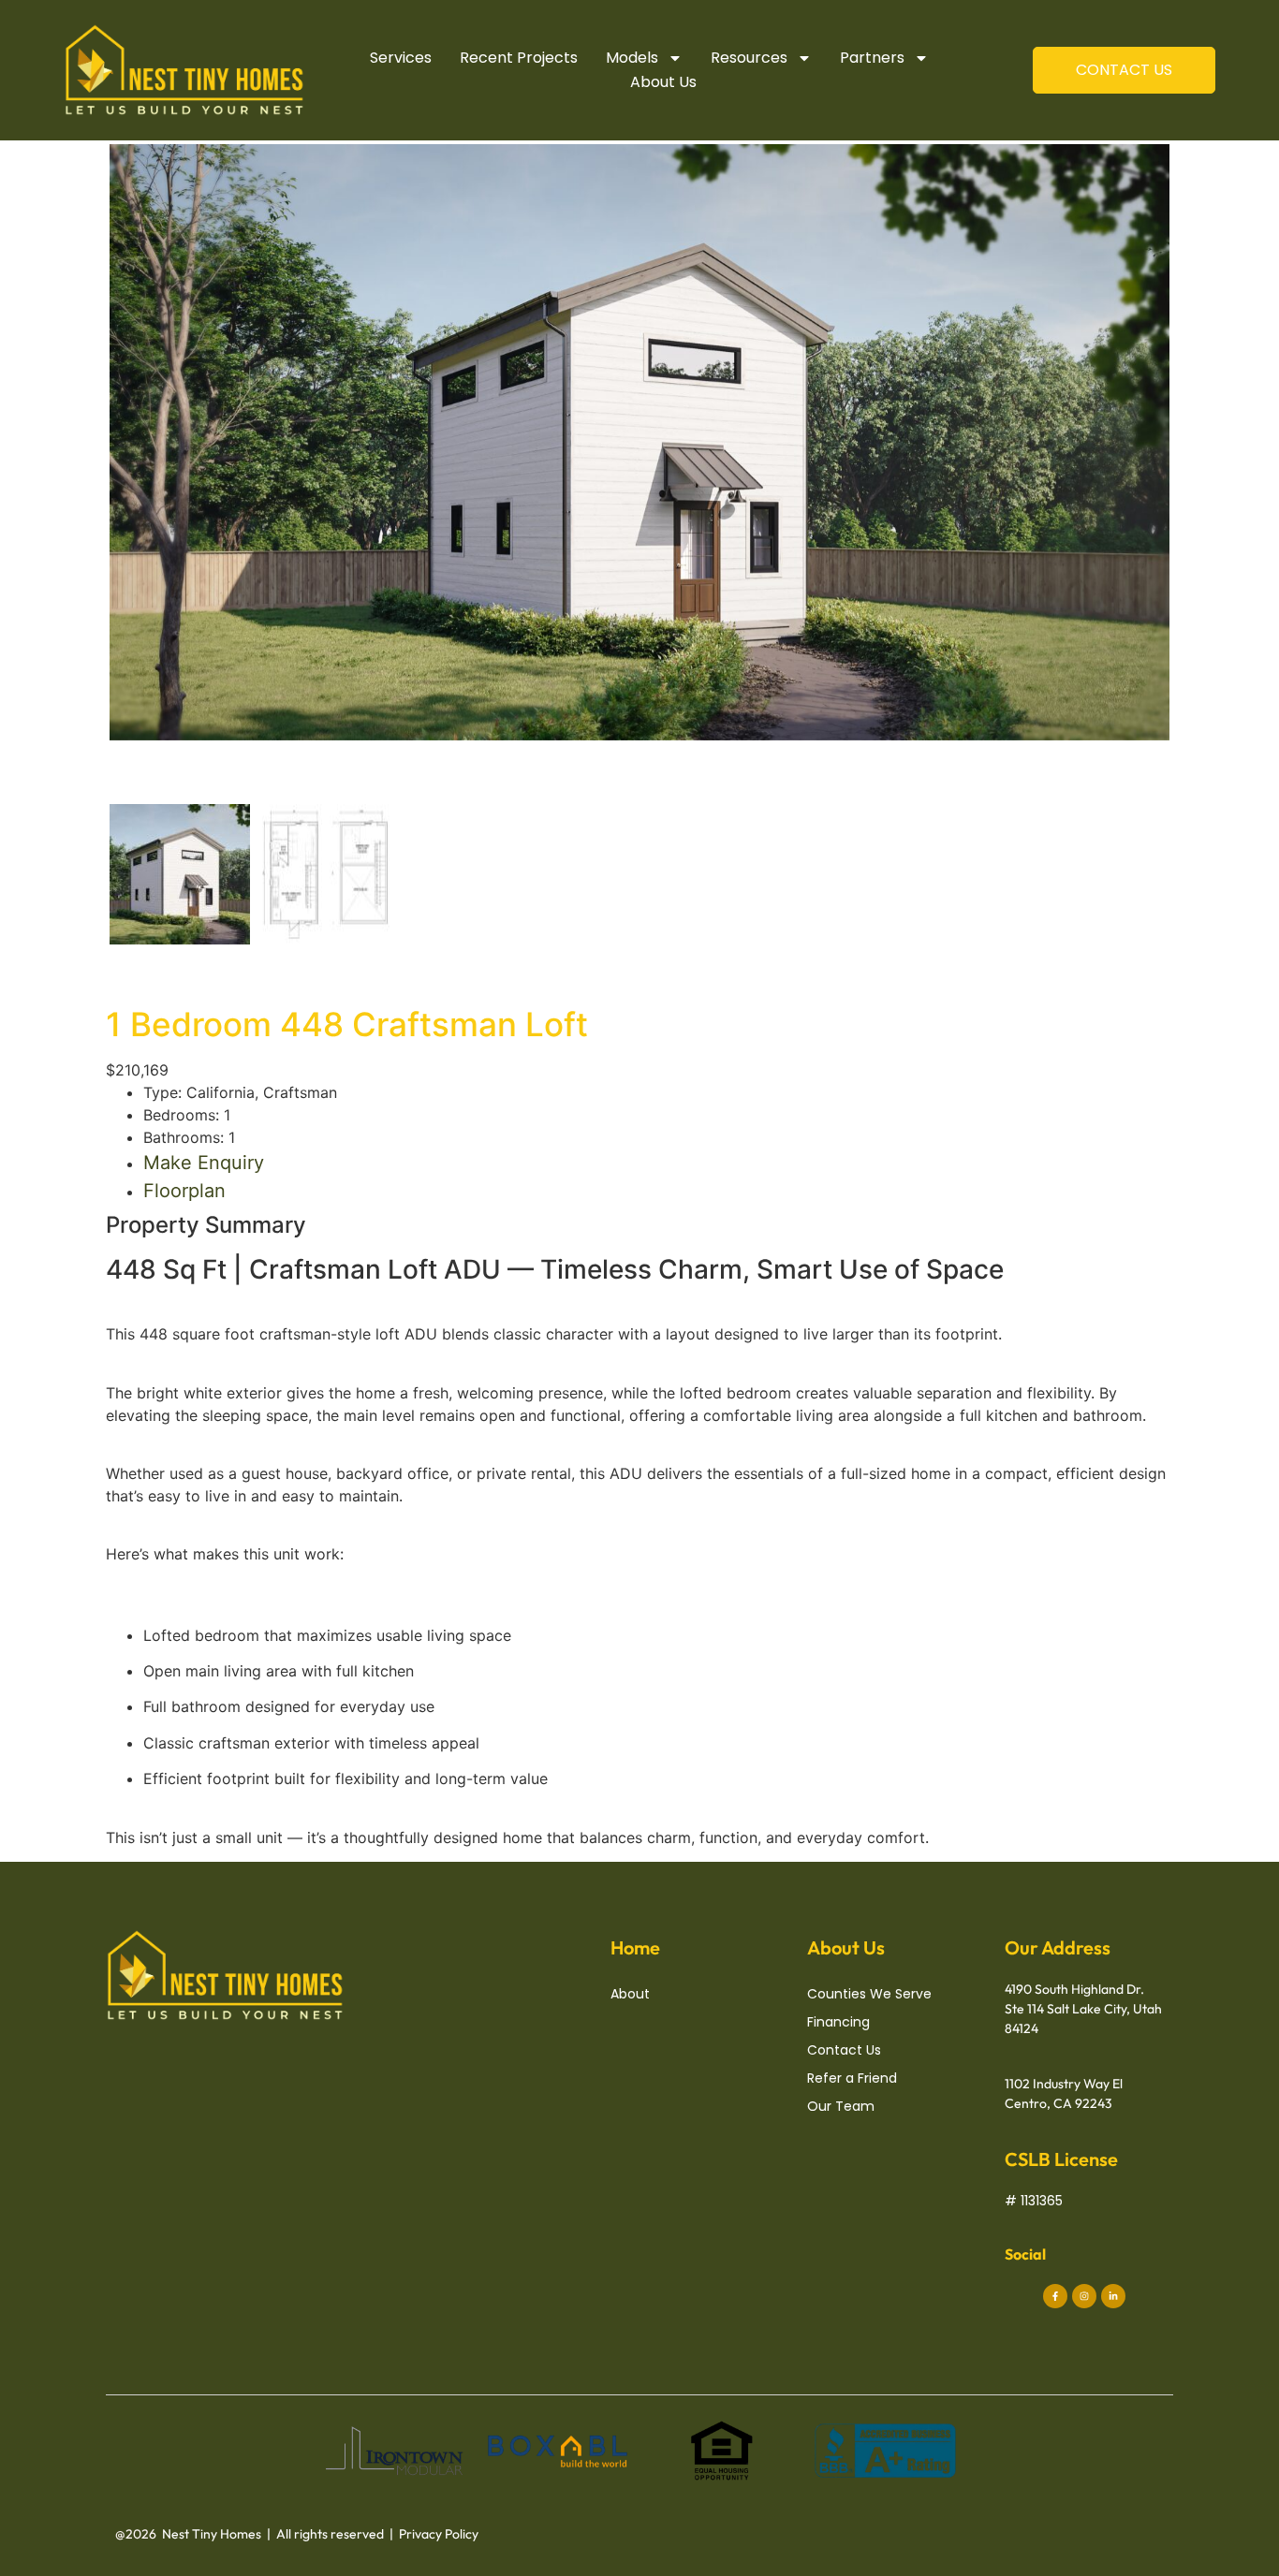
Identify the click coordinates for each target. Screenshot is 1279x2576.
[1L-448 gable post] (639, 442)
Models (632, 58)
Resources (749, 58)
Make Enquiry (204, 1163)
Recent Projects (519, 58)
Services (401, 58)
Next (1198, 460)
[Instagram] (1084, 2296)
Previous (81, 460)
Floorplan (184, 1191)
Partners (872, 58)
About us (663, 82)
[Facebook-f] (1055, 2296)
